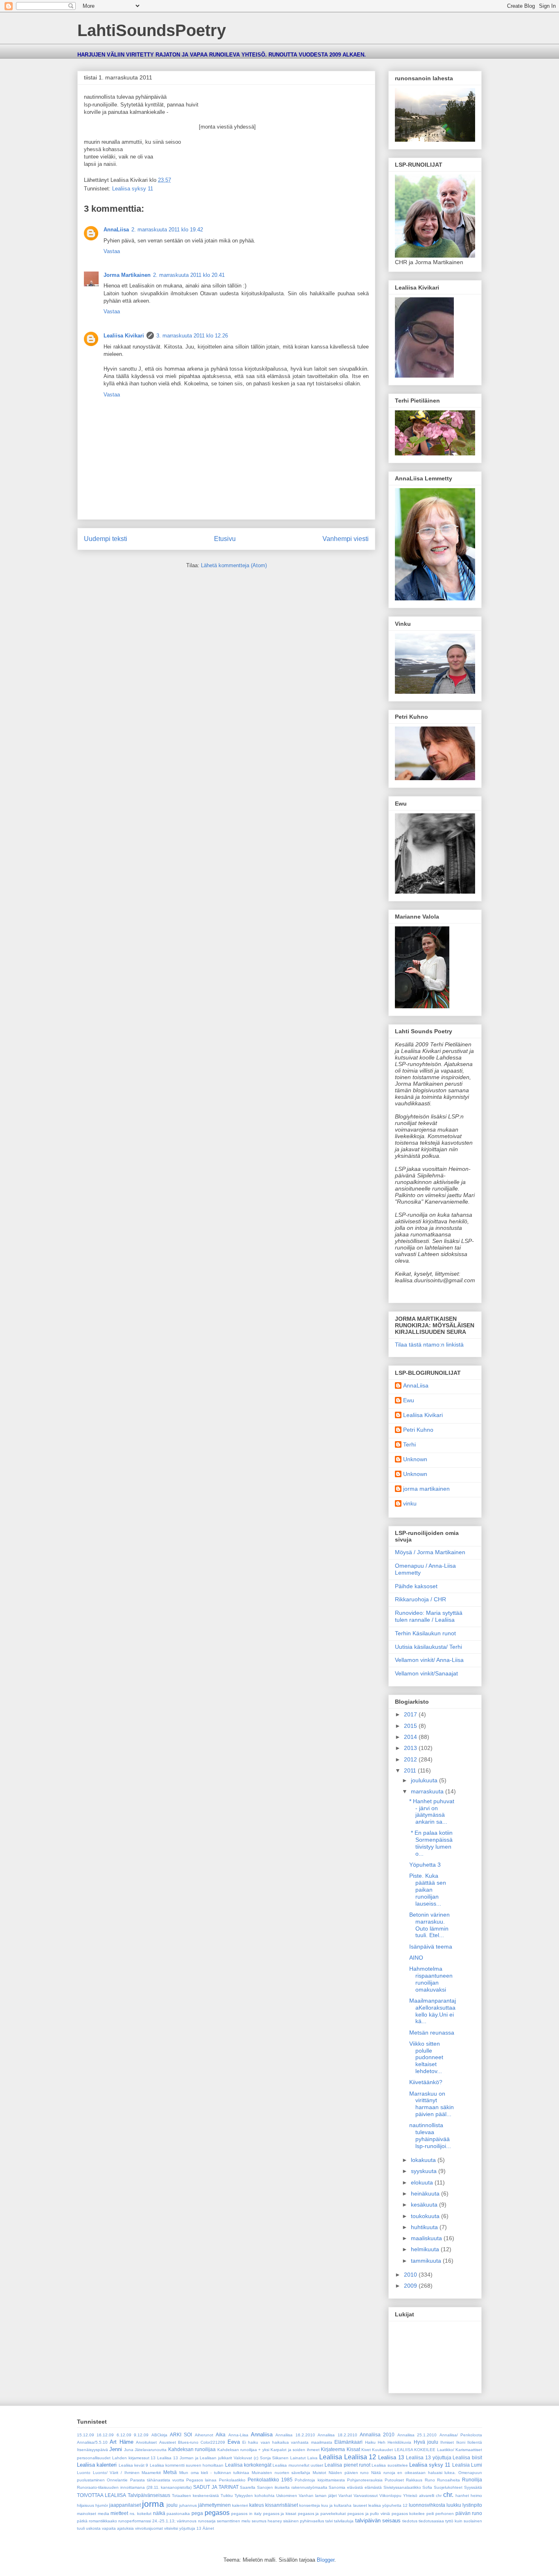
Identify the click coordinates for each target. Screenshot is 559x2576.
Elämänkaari (348, 2442)
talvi (329, 2521)
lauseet (360, 2505)
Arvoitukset (146, 2442)
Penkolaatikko (232, 2480)
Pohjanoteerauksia (365, 2480)
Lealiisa (331, 2457)
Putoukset (394, 2480)
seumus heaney (267, 2521)
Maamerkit (151, 2473)
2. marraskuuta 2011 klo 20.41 (189, 275)
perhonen (445, 2514)
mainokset (87, 2514)
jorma (153, 2504)
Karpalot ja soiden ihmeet (295, 2450)
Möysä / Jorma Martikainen (430, 1552)
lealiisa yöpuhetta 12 (388, 2505)
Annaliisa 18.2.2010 (337, 2435)
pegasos (217, 2513)
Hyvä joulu (426, 2442)
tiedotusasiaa (431, 2521)
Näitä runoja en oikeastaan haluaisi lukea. (414, 2473)
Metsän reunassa (432, 2033)
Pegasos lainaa (201, 2480)
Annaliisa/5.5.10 (92, 2442)
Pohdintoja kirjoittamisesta (320, 2480)
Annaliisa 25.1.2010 (417, 2435)
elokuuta (423, 2182)
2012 (411, 1759)
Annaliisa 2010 (377, 2435)
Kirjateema (333, 2449)
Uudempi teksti (106, 539)
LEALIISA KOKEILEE (415, 2450)
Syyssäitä (473, 2487)
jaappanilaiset (125, 2505)
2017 (411, 1714)
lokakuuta (424, 2160)
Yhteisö (410, 2496)
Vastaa (112, 251)
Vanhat (345, 2496)
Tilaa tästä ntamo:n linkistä (429, 1345)
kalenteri (240, 2505)
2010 (411, 2275)
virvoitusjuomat (149, 2528)
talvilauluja (344, 2521)
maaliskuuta (427, 2238)
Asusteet (168, 2442)
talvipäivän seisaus (378, 2521)
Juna (129, 2450)
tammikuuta (427, 2261)
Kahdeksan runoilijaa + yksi (243, 2450)
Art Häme (121, 2442)
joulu (172, 2505)
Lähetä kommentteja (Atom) (234, 565)
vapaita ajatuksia (118, 2528)
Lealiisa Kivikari (124, 336)
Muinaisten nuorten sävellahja (281, 2473)
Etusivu (225, 539)
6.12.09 (124, 2435)
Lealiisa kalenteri (97, 2465)
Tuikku (227, 2496)
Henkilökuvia (399, 2442)
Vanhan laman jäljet (318, 2496)
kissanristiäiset (282, 2505)
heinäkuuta (426, 2193)
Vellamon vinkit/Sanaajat (426, 1673)
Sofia (427, 2487)
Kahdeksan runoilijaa (192, 2449)
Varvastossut (366, 2496)
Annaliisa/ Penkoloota (461, 2435)
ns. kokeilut (141, 2514)
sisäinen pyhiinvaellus (304, 2521)
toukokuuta (426, 2216)
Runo (430, 2480)
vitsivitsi (171, 2528)
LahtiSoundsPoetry (152, 30)
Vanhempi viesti (346, 539)
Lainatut (298, 2458)
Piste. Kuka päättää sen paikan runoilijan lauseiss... (428, 1889)
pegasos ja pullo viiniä (369, 2514)
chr (439, 2496)
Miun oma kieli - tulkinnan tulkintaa (214, 2473)
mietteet (119, 2513)
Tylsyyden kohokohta (255, 2496)
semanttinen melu (234, 2521)
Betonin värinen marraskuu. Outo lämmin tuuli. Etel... (429, 1925)
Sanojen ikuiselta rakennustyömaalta (292, 2487)
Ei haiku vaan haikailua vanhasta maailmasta (287, 2442)
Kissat (353, 2449)
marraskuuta (428, 1791)
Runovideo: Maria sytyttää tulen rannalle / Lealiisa (429, 1616)
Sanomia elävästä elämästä (355, 2487)
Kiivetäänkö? (426, 2082)
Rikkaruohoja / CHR (420, 1599)
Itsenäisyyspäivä (92, 2450)
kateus (257, 2505)
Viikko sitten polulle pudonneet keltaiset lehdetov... (426, 2057)
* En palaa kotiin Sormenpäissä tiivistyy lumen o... (431, 1843)
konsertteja (310, 2505)
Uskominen (287, 2496)
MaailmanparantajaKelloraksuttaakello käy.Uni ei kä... (433, 2011)
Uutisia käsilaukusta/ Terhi (428, 1647)
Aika (221, 2435)
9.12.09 (141, 2435)
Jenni (116, 2449)
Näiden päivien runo (349, 2473)
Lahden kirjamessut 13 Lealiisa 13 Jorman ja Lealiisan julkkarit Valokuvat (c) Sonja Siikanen (201, 2458)
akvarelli (427, 2496)
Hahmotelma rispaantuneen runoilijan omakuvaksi (431, 1979)
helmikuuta (426, 2249)
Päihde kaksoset (416, 1586)
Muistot (319, 2473)
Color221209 (213, 2442)
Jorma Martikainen (127, 275)
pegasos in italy (246, 2514)
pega (197, 2513)
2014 (411, 1737)
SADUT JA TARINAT (216, 2487)
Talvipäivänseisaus (149, 2495)
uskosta (93, 2528)
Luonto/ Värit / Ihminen (116, 2473)
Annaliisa (262, 2435)
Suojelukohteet (448, 2487)
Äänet (208, 2528)
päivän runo (469, 2513)
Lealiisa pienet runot (347, 2465)
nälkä (159, 2513)
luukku (454, 2505)
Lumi (477, 2465)
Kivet (366, 2450)
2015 (411, 1726)
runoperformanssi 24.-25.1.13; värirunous (157, 2521)
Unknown (415, 1459)
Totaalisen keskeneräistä (195, 2496)
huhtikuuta (425, 2227)
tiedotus (410, 2521)
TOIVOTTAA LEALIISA (101, 2495)
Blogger (326, 2560)
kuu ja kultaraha (336, 2505)
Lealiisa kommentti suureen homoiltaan (187, 2465)
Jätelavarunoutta (151, 2450)
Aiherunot (204, 2435)
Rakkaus (414, 2480)
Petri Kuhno (418, 1430)
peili (430, 2514)
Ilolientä (475, 2442)
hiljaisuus (86, 2505)
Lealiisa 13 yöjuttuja (429, 2457)
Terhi (409, 1444)
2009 (411, 2286)
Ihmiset (447, 2442)
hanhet (462, 2496)
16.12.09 (105, 2435)
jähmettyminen (214, 2505)
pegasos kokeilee (408, 2514)
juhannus (188, 2505)
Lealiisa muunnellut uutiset (298, 2465)
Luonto (84, 2473)
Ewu (409, 1400)
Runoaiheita (449, 2480)
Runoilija (472, 2480)
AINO (416, 1958)
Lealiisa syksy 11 (133, 189)
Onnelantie (117, 2480)
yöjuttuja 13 (190, 2528)
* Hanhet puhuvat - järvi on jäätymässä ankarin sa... (432, 1811)
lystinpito (472, 2505)
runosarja (207, 2521)
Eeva (234, 2442)
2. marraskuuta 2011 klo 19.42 (167, 230)
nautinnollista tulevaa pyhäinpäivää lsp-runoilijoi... (430, 2135)
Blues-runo (188, 2442)
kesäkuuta (425, 2205)
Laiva (312, 2458)
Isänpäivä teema (431, 1947)
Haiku (370, 2442)
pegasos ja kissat (280, 2514)
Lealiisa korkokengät (248, 2465)
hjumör (102, 2505)
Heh (382, 2442)
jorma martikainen (426, 1489)
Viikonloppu (390, 2496)
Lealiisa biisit (467, 2457)
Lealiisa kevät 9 (134, 2465)
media (104, 2514)
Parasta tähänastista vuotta (157, 2480)
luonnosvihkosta (427, 2505)
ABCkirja (159, 2435)
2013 (411, 1748)
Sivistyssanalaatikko (402, 2487)
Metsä (170, 2472)
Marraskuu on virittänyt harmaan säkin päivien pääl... (432, 2104)
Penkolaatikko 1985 (270, 2480)
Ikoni (461, 2442)
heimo (476, 2496)
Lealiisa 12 (360, 2457)
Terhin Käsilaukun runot (425, 1633)
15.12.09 (86, 2435)
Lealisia (461, 2465)
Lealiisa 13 (391, 2457)
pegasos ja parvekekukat (322, 2514)
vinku (410, 1503)
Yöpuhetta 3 (425, 1865)
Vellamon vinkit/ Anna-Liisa (429, 1660)
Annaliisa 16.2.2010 (295, 2435)
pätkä (82, 2521)
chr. (448, 2495)
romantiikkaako (103, 2521)
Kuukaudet (382, 2450)
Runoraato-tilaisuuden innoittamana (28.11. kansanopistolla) (134, 2487)
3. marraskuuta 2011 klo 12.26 (192, 336)
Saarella (248, 2487)
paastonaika (178, 2514)
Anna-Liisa (238, 2435)
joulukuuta (425, 1780)
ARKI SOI (181, 2435)
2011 (411, 1770)
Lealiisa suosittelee (390, 2465)
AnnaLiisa (116, 230)
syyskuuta (425, 2171)
